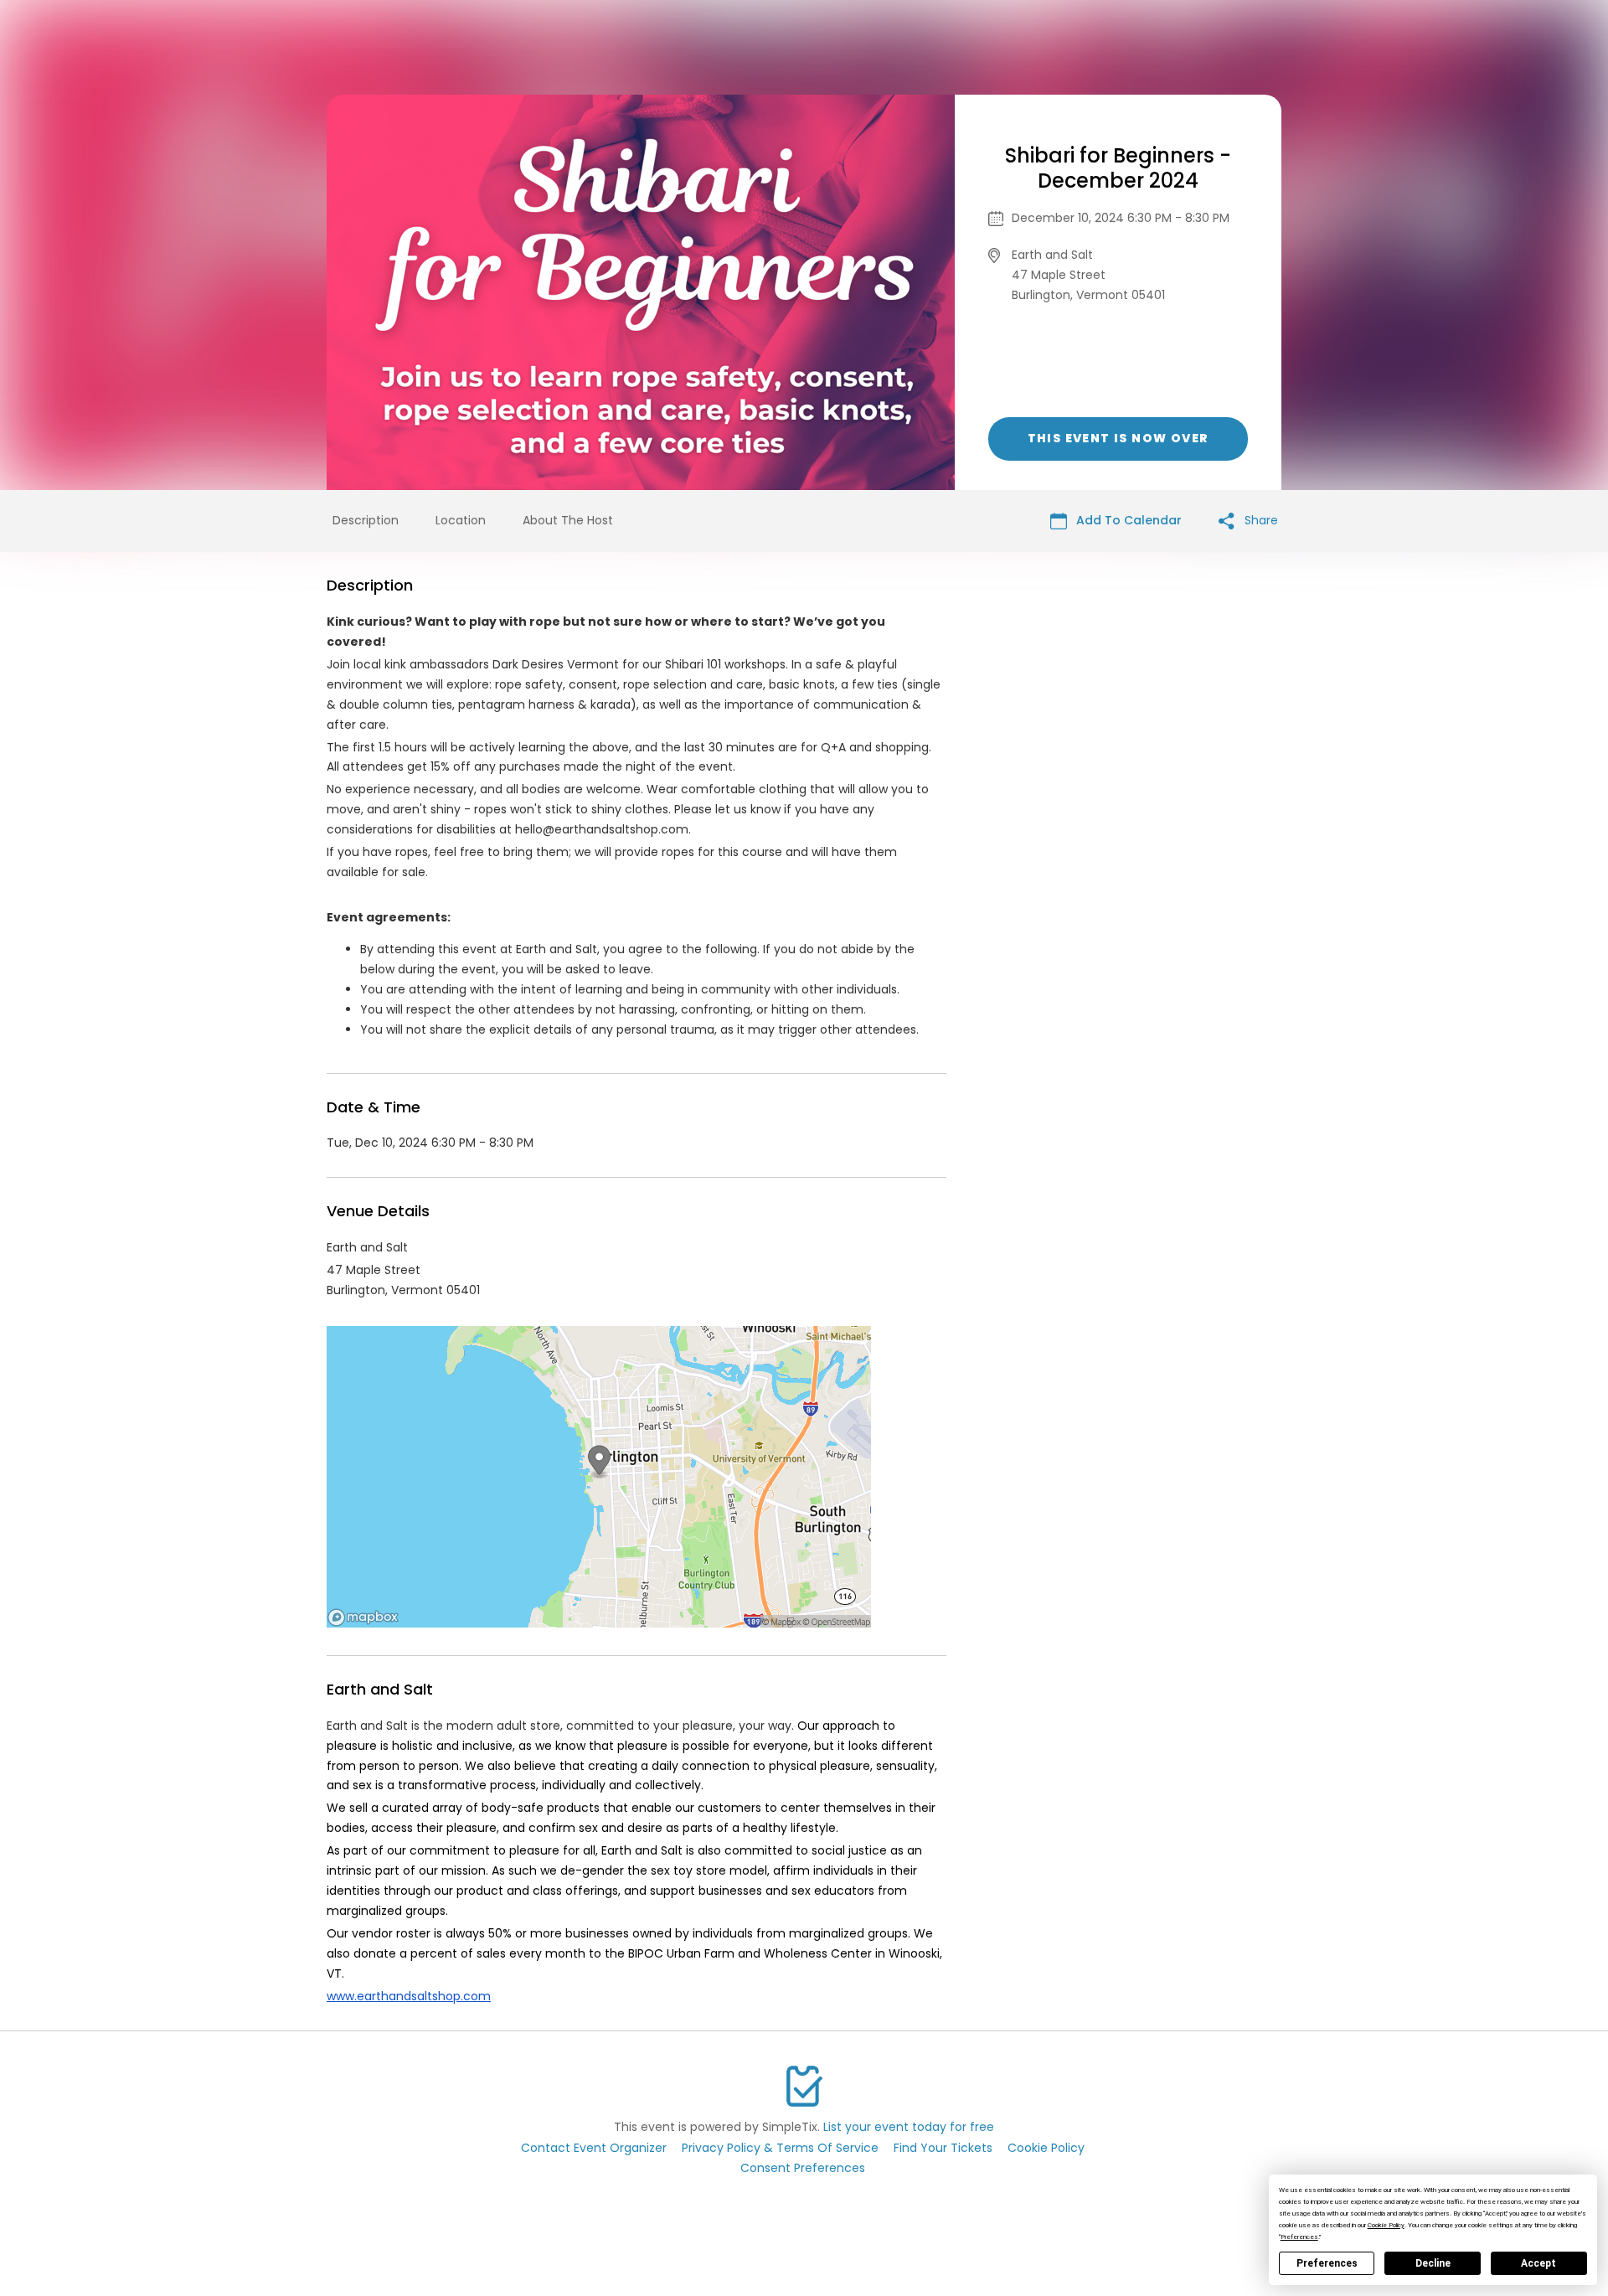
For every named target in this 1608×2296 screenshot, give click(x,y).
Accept (1538, 2263)
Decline (1433, 2263)
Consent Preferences (803, 2168)
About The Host (568, 520)
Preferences (1327, 2263)
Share (1260, 520)
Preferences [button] (1299, 2237)
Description (366, 520)
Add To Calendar (1127, 520)
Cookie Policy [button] (1386, 2225)
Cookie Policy (1046, 2148)
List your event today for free (909, 2127)
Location (461, 520)
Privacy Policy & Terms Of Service (780, 2148)
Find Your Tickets (943, 2148)
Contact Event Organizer (594, 2148)
